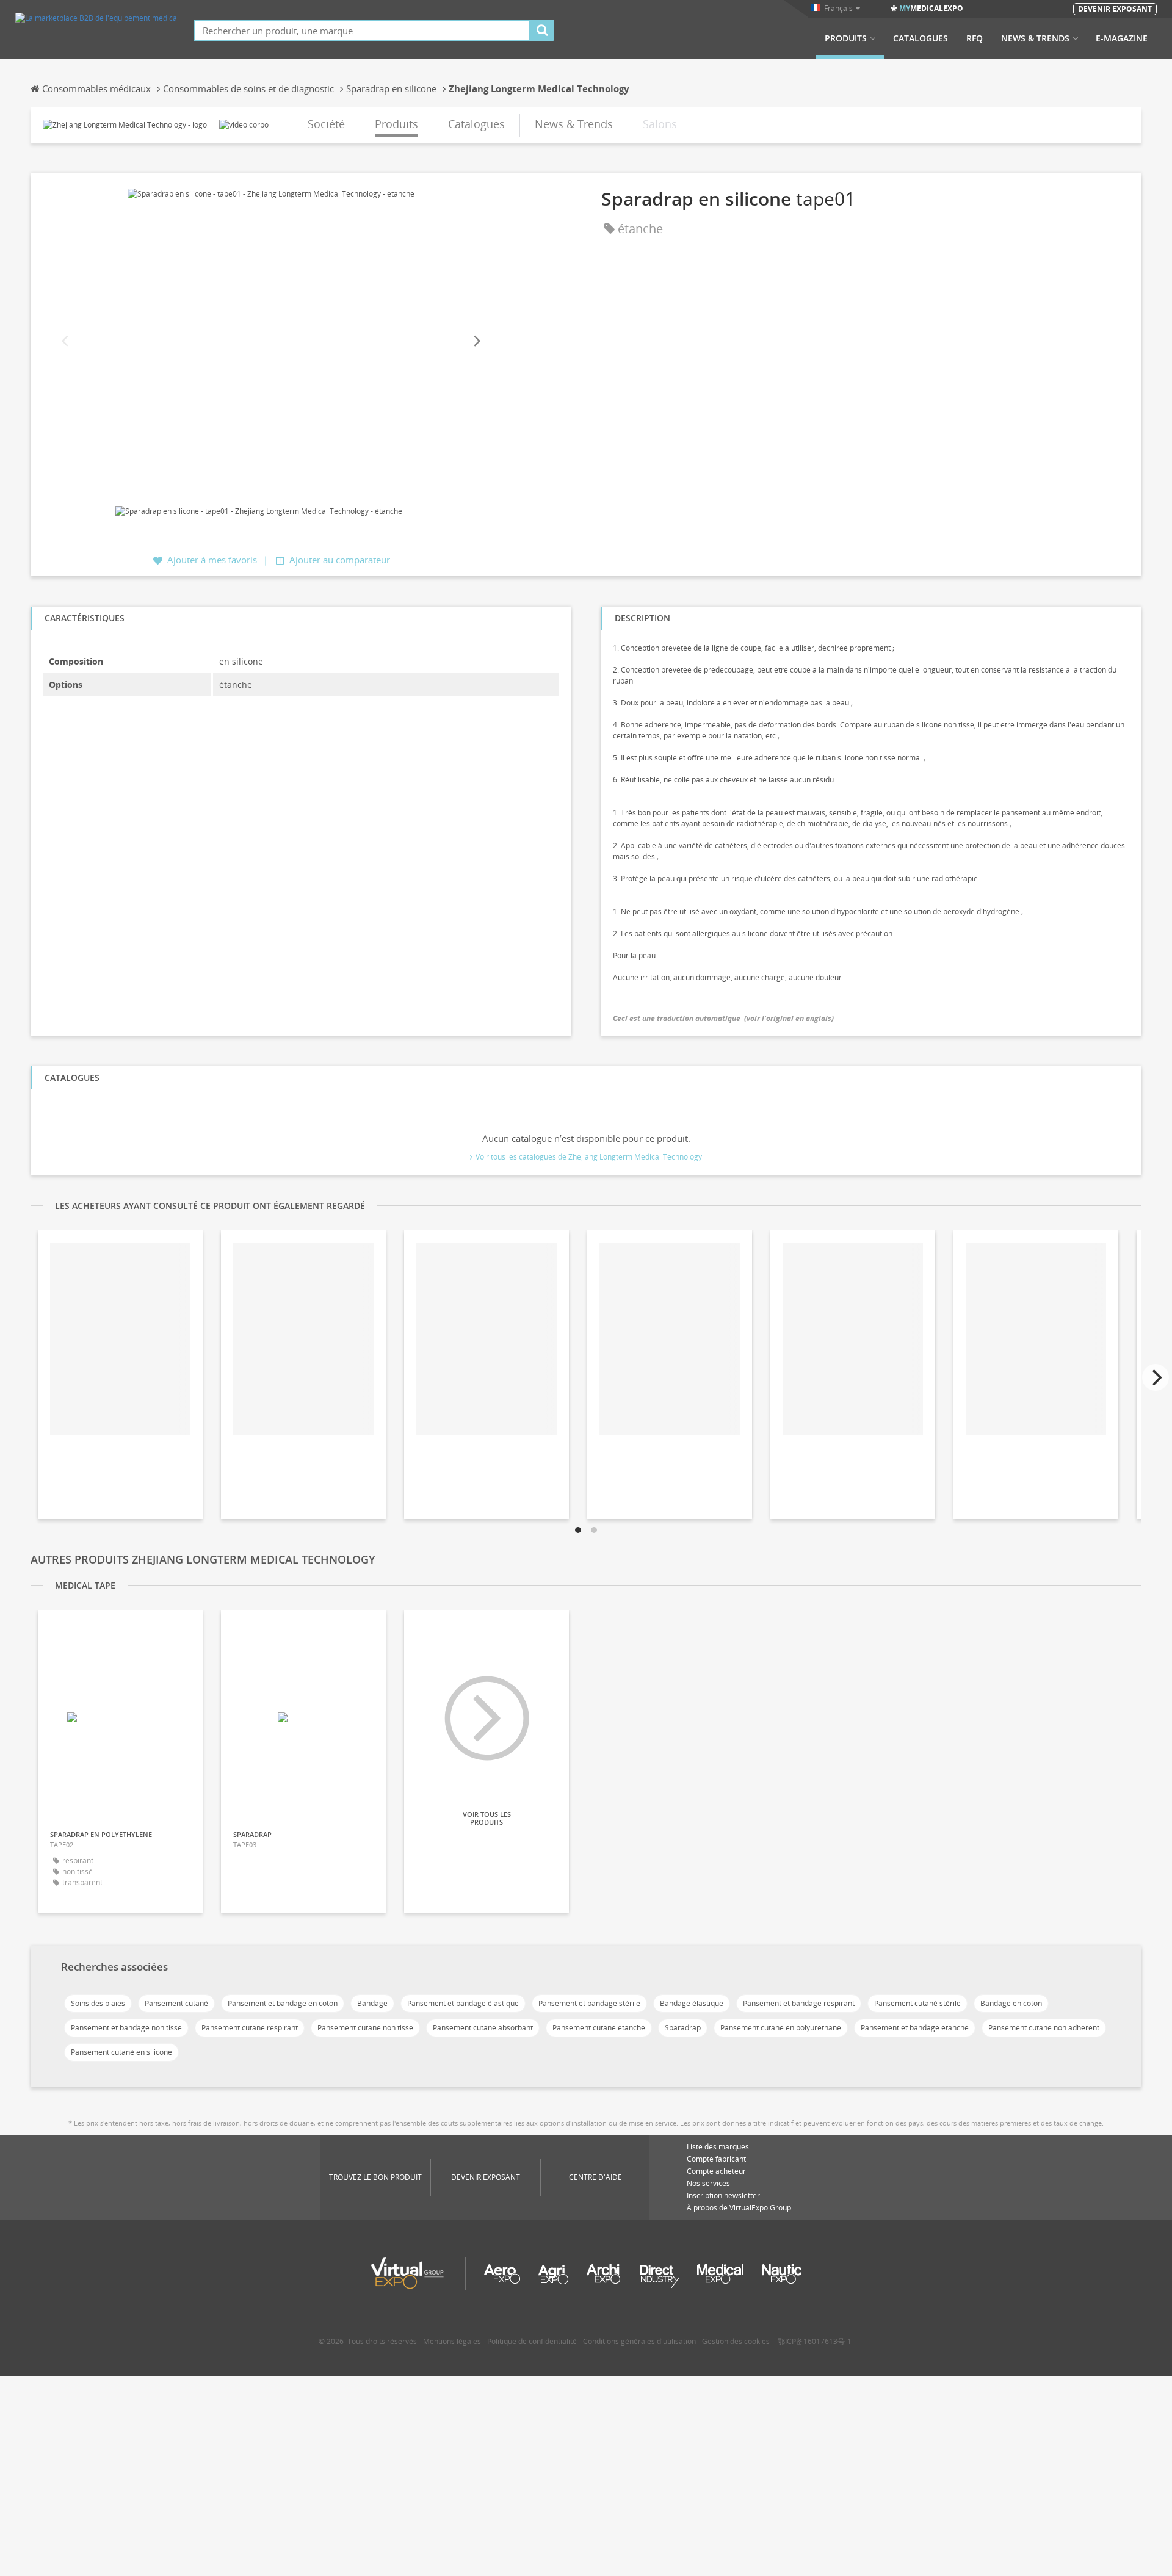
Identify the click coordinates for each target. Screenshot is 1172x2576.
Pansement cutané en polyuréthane (781, 2028)
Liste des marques (718, 2147)
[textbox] (362, 30)
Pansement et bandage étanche (915, 2028)
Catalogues (921, 38)
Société (326, 124)
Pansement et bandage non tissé (126, 2028)
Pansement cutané (176, 2003)
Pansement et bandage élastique (463, 2003)
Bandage (372, 2003)
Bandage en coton (1011, 2003)
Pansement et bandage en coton (283, 2003)
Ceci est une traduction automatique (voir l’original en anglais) (723, 1018)
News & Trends (1035, 38)
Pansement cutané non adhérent (1044, 2028)
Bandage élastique (692, 2003)
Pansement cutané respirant (250, 2028)
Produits (846, 38)
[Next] (476, 341)
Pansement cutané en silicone (121, 2052)
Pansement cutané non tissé (365, 2028)
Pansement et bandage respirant (799, 2003)
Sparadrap (683, 2028)
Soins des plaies (98, 2003)
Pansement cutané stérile (917, 2003)
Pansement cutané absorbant (483, 2028)
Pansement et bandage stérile (589, 2003)
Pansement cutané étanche (599, 2028)
